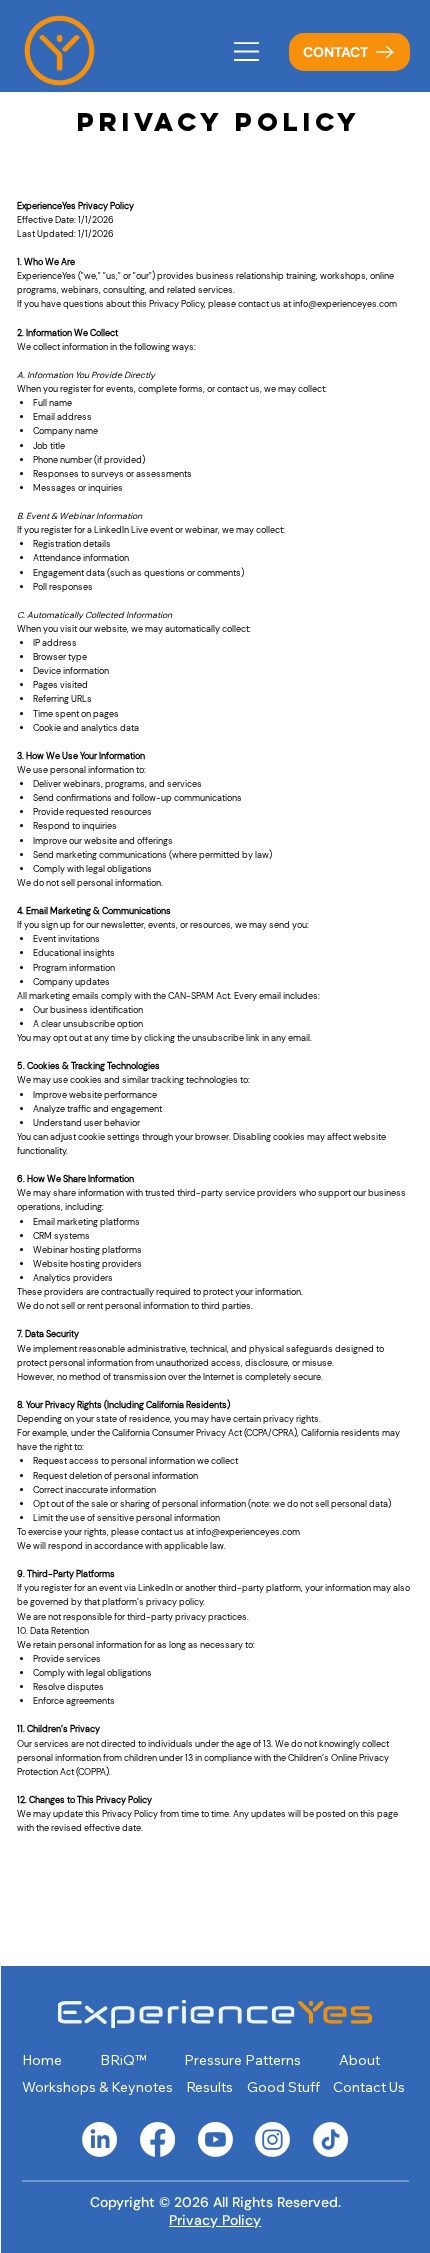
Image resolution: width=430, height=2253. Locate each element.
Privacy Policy (215, 2220)
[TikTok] (330, 2139)
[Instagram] (272, 2139)
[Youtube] (215, 2139)
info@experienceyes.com (345, 304)
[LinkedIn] (99, 2139)
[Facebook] (157, 2139)
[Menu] (247, 51)
